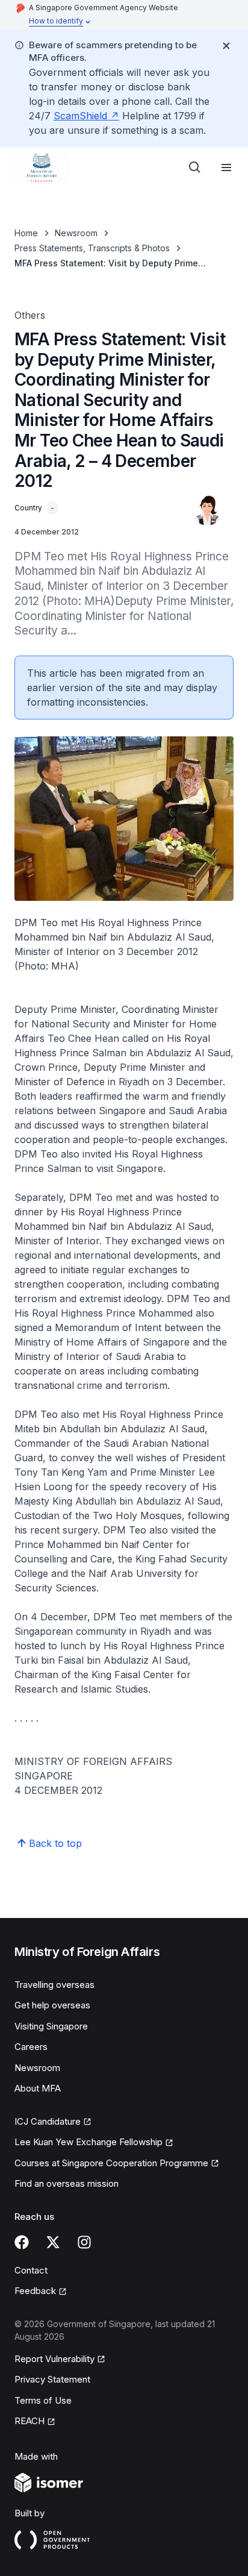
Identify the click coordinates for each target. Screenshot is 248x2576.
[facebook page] (22, 2242)
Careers (31, 2047)
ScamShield (80, 116)
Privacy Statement (52, 2379)
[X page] (53, 2242)
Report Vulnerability (54, 2359)
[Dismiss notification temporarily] (226, 46)
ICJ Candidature (48, 2121)
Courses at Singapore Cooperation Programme (111, 2163)
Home (26, 233)
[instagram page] (84, 2242)
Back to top (55, 1843)
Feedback (35, 2291)
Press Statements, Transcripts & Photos (92, 248)
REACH (29, 2421)
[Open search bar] (195, 168)
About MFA (38, 2088)
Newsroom (76, 233)
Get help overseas (52, 2005)
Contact (31, 2270)
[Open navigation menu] (226, 168)
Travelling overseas (54, 1985)
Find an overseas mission (67, 2183)
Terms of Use (43, 2400)
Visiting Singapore (51, 2026)
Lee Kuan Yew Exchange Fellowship (88, 2142)
